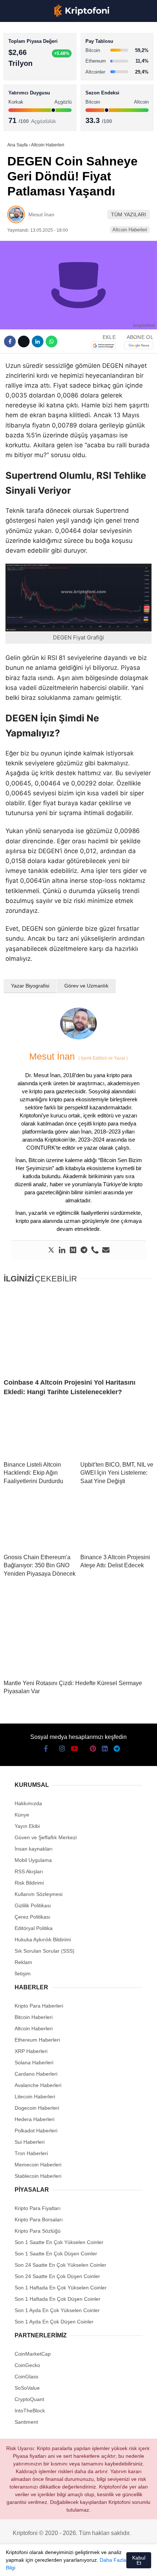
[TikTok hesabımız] (70, 2564)
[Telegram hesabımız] (111, 2564)
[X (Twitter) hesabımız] (29, 2564)
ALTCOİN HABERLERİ (36, 90)
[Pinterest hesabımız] (83, 2564)
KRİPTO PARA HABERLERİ (41, 60)
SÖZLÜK (21, 120)
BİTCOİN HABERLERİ (35, 75)
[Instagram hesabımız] (42, 2564)
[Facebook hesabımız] (15, 2564)
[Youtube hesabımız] (56, 2564)
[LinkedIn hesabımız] (97, 2564)
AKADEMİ (22, 105)
